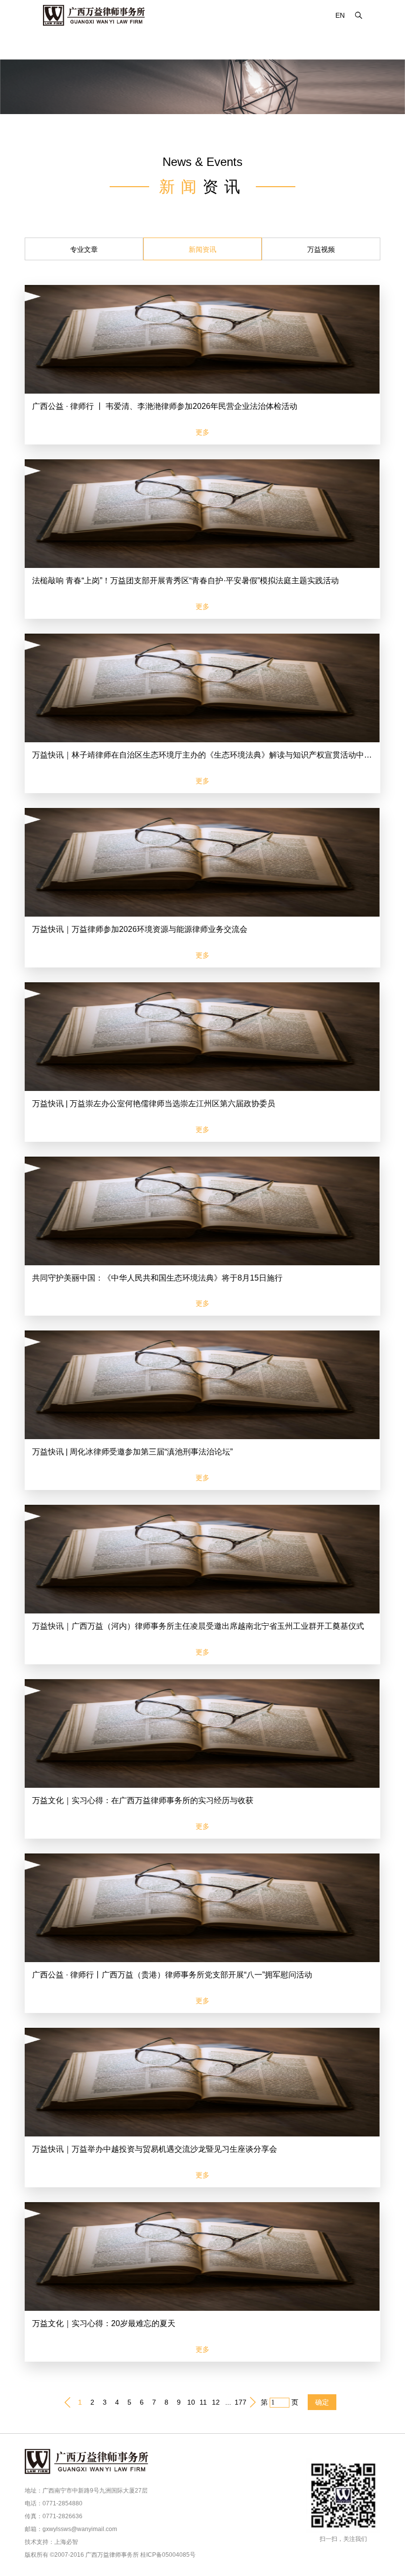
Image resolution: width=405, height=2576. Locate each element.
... (228, 2402)
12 (216, 2402)
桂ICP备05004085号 (168, 2555)
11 (203, 2402)
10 (191, 2402)
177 (241, 2402)
